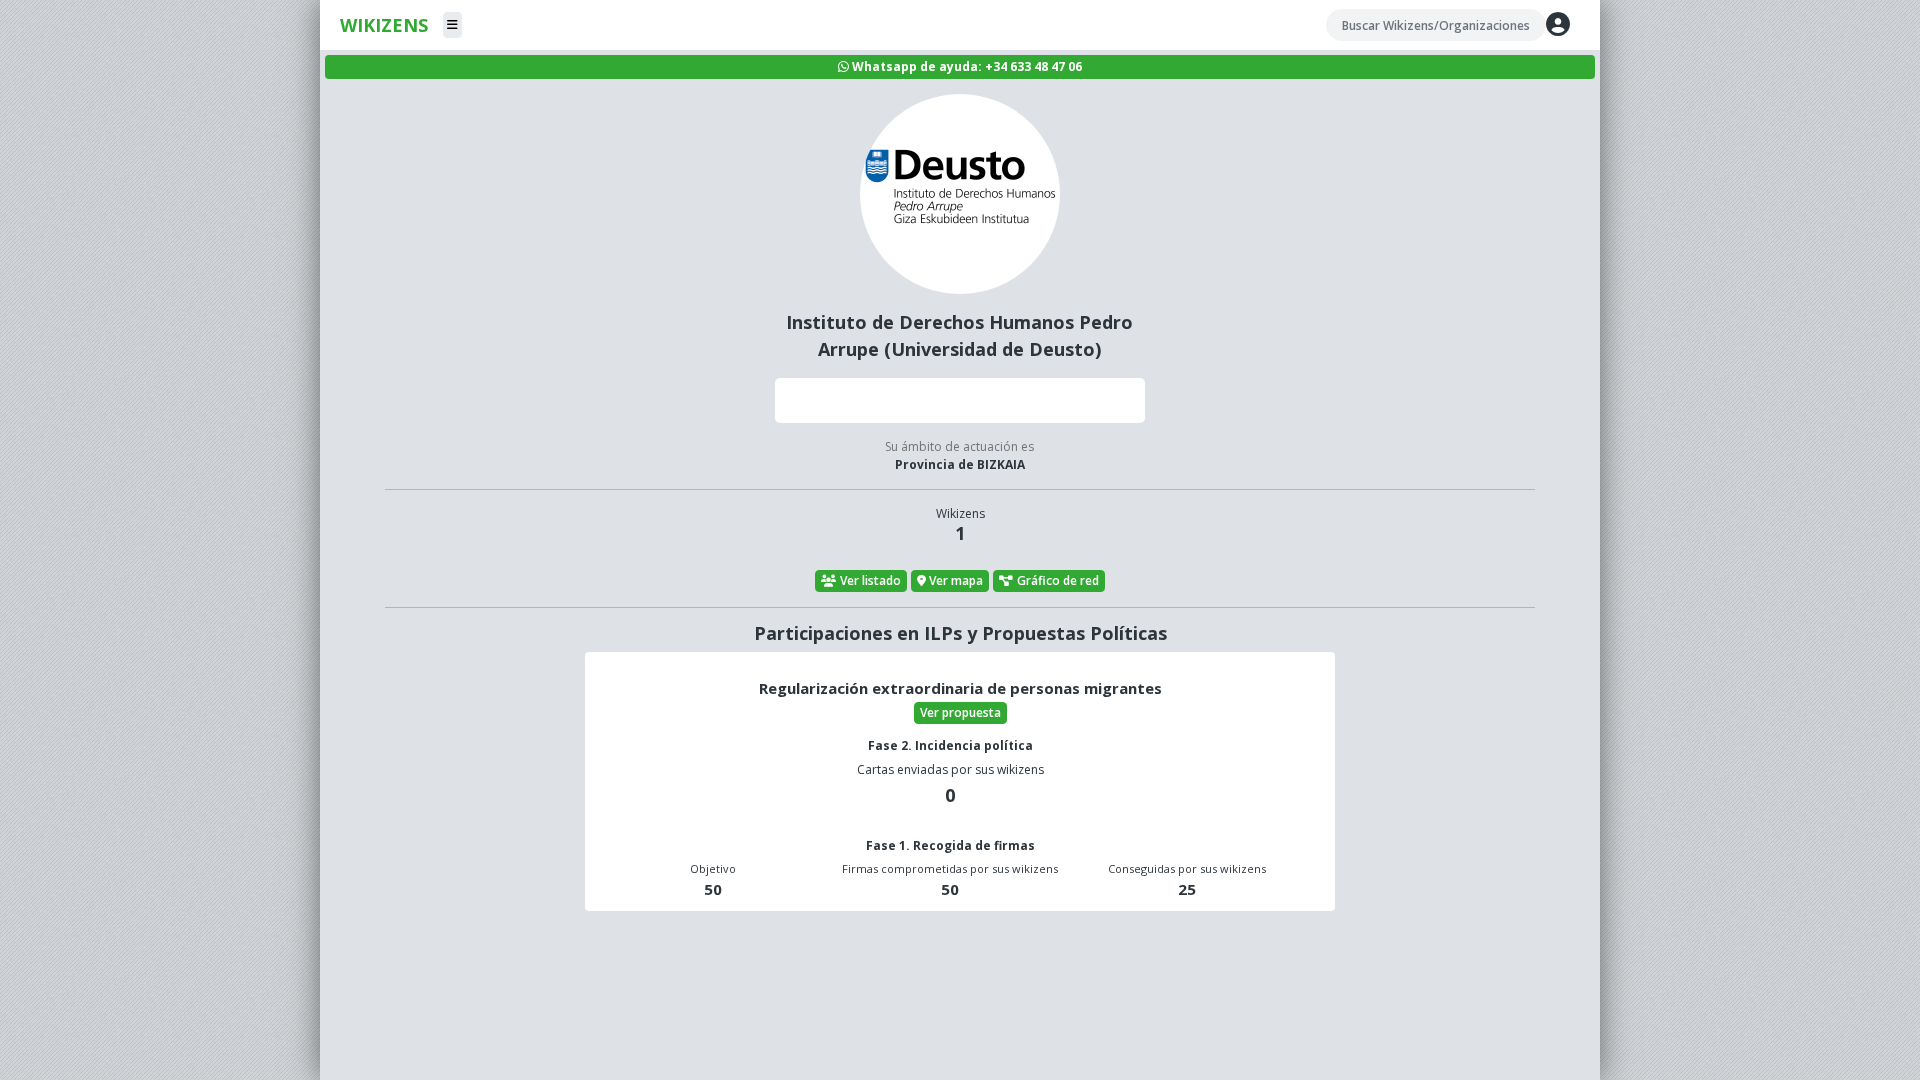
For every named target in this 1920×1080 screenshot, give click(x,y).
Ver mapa (956, 580)
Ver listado (870, 580)
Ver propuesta (960, 712)
